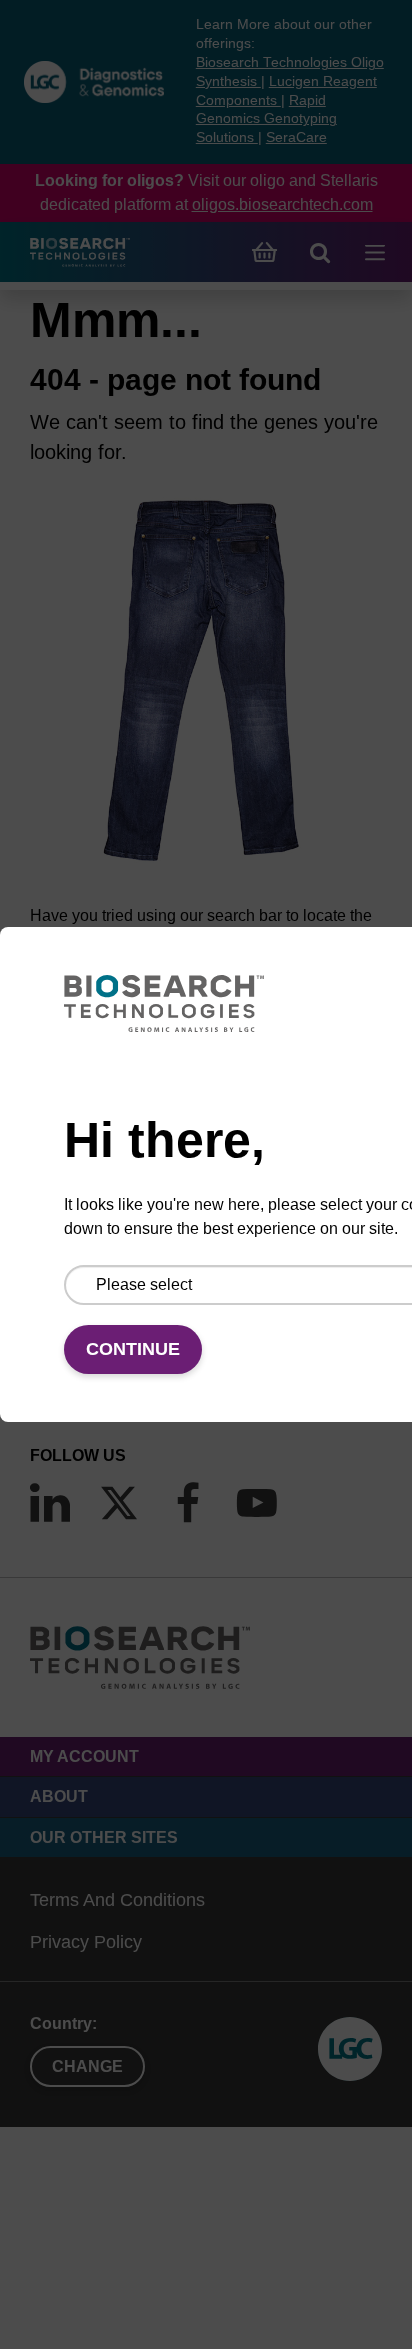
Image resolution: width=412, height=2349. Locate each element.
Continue (133, 1349)
